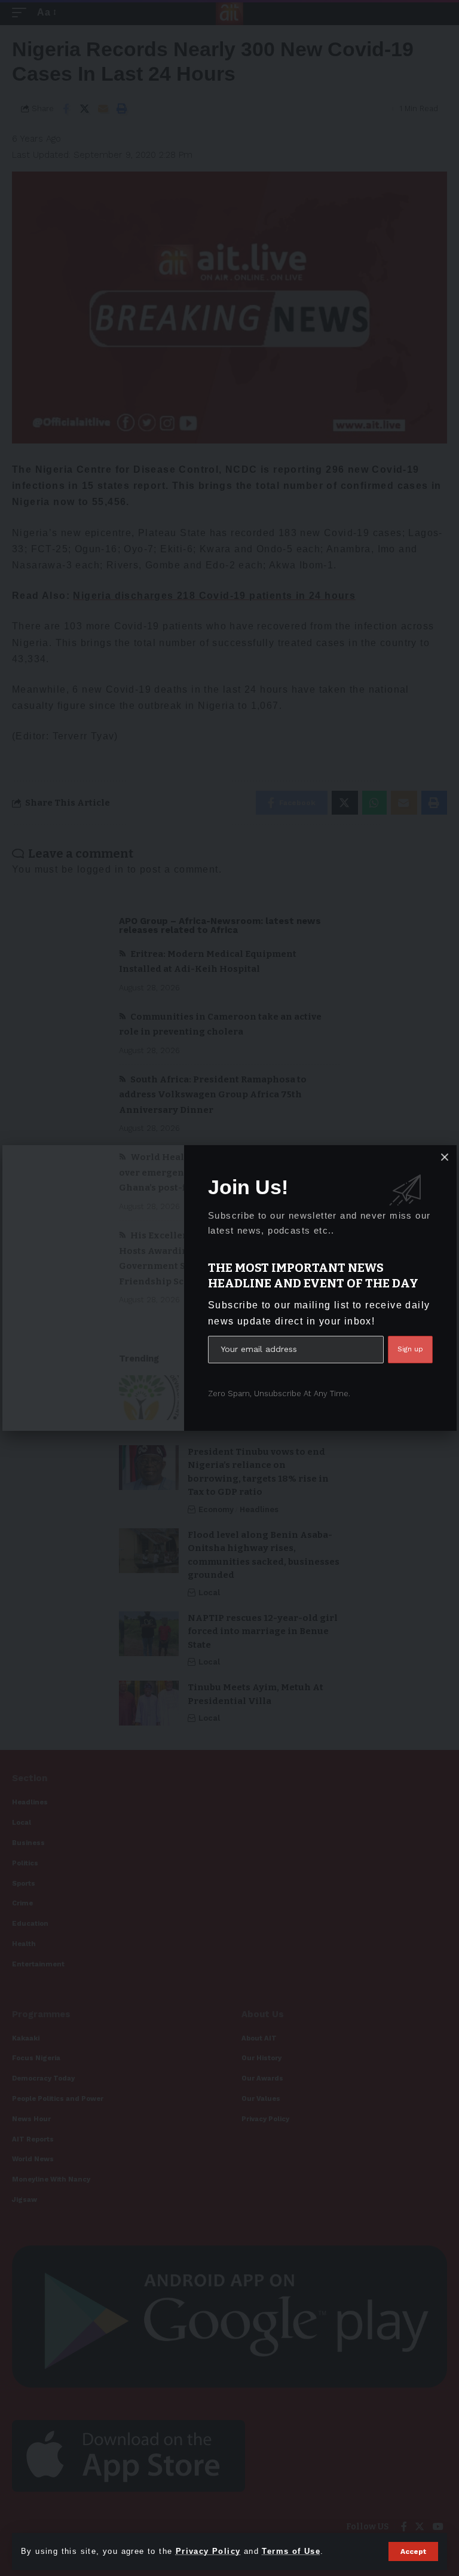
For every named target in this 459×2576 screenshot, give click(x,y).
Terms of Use (291, 2551)
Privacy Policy (208, 2551)
